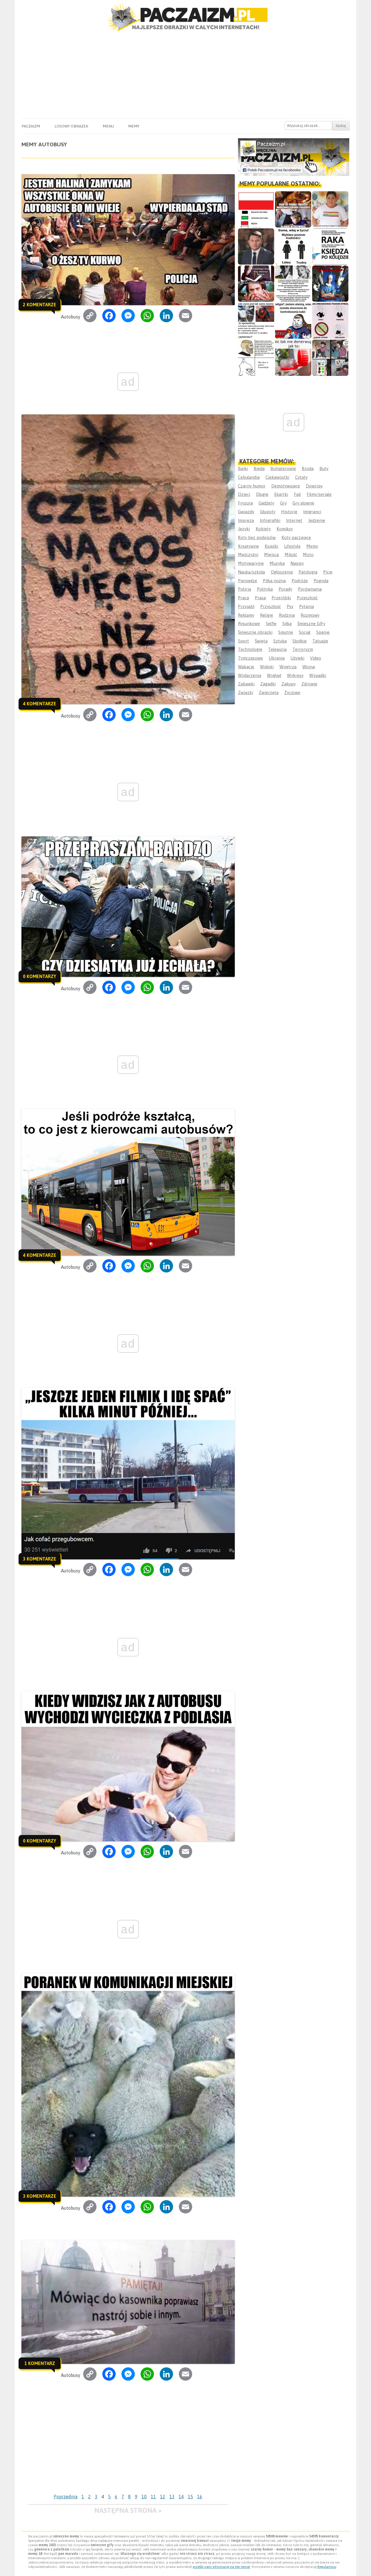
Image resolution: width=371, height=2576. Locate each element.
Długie (262, 494)
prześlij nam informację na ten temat (221, 2567)
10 (144, 2497)
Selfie (271, 623)
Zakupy (289, 684)
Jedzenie (317, 520)
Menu (108, 126)
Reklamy (246, 615)
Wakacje (246, 667)
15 (190, 2497)
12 (163, 2497)
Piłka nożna (274, 581)
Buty (324, 468)
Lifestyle (292, 546)
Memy (134, 126)
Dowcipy (314, 486)
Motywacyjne (251, 563)
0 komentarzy (40, 976)
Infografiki (270, 520)
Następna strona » (128, 2510)
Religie (267, 615)
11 (153, 2497)
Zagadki (268, 684)
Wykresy (295, 675)
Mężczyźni (248, 555)
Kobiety (263, 529)
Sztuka (280, 641)
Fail (297, 494)
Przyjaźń (246, 606)
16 (200, 2497)
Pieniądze (248, 581)
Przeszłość (307, 598)
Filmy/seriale (319, 494)
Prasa (260, 598)
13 (172, 2497)
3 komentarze (40, 1559)
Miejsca (271, 555)
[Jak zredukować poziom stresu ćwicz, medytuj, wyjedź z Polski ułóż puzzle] (330, 321)
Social (305, 632)
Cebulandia (249, 477)
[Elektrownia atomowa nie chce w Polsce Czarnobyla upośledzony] (256, 358)
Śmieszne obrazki (255, 632)
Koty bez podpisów (257, 537)
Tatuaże (320, 641)
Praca (243, 598)
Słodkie (300, 641)
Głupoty (268, 512)
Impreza (246, 520)
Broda (308, 468)
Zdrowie (309, 684)
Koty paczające (296, 537)
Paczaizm (31, 126)
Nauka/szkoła (251, 572)
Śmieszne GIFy (311, 623)
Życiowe (292, 692)
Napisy (297, 563)
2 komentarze (40, 305)
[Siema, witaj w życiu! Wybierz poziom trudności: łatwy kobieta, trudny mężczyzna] (293, 246)
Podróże (300, 581)
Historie (289, 512)
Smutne (286, 632)
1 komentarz (40, 2363)
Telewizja (277, 649)
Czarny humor (252, 486)
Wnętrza (288, 667)
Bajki (243, 468)
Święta (261, 641)
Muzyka (277, 563)
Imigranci (312, 512)
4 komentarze (40, 704)
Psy (290, 606)
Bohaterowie (283, 468)
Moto (308, 555)
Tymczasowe (250, 658)
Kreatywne (248, 546)
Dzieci (244, 494)
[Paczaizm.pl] (185, 17)
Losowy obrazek (71, 126)
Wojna (309, 667)
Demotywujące (286, 486)
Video (316, 658)
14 (181, 2497)
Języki (244, 529)
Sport (243, 641)
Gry (283, 503)
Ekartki (281, 494)
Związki (245, 692)
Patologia (308, 572)
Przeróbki (281, 598)
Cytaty (301, 477)
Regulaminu (327, 2567)
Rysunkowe (249, 623)
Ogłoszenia (282, 572)
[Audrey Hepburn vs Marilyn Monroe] (293, 284)
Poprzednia (66, 2497)
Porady (285, 589)
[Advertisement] (185, 75)
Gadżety (266, 503)
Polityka (265, 589)
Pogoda (321, 581)
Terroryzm (303, 649)
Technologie (250, 649)
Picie (328, 572)
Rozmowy (310, 615)
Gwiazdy (246, 512)
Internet (294, 520)
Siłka (287, 623)
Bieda (259, 468)
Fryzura (245, 503)
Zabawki (246, 684)
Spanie (323, 632)
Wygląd (274, 675)
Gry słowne (303, 503)
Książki (271, 546)
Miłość (291, 555)
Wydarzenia (250, 675)
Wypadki (318, 675)
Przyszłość (271, 606)
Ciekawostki (277, 477)
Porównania (310, 589)
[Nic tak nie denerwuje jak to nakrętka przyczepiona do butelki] (293, 358)
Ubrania (277, 658)
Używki (297, 658)
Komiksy (285, 529)
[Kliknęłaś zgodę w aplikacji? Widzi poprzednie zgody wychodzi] (330, 358)
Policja (244, 589)
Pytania (307, 606)
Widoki (267, 667)
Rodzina (287, 615)
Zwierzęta (269, 692)
